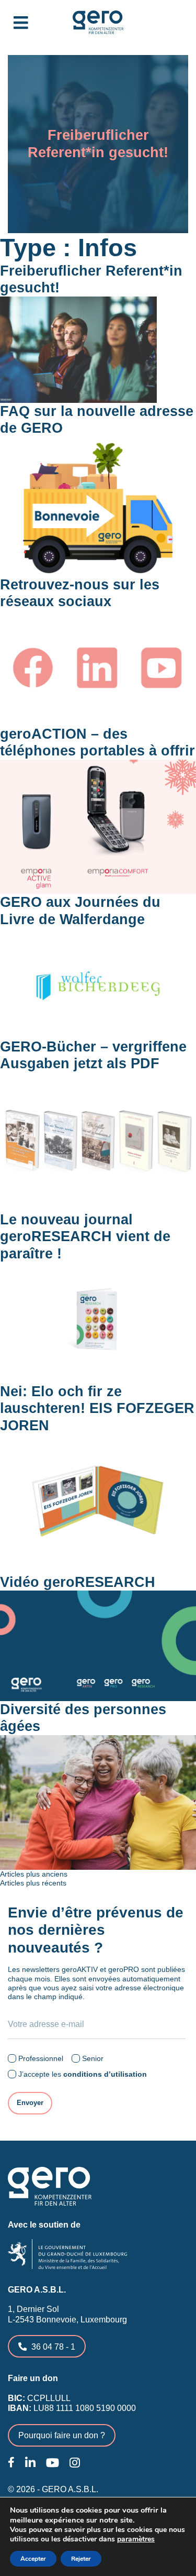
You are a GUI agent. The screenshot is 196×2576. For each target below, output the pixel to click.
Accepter (33, 2559)
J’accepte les (83, 2074)
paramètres (136, 2539)
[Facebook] (11, 2462)
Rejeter (81, 2559)
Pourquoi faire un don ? (62, 2435)
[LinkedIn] (30, 2463)
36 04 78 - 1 (53, 2347)
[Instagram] (75, 2463)
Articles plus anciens (34, 1874)
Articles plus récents (33, 1883)
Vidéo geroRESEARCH (78, 1582)
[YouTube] (53, 2463)
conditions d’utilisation (105, 2074)
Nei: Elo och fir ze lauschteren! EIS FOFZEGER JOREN (97, 1408)
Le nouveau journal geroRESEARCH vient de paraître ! (85, 1237)
